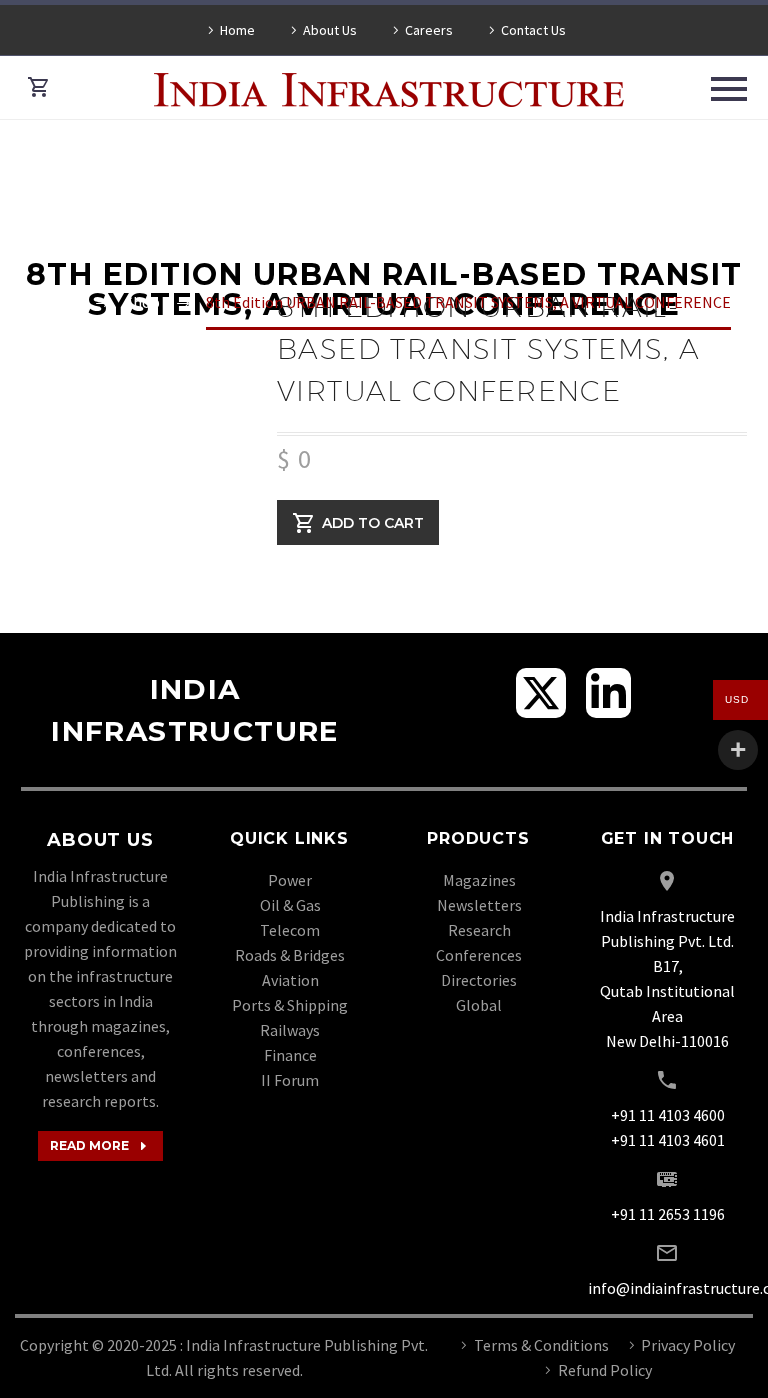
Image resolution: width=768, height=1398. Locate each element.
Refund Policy (605, 1370)
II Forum (290, 1080)
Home (237, 30)
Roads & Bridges (290, 955)
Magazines (479, 880)
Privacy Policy (688, 1345)
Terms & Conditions (541, 1345)
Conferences (479, 955)
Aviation (290, 980)
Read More (100, 1146)
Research (479, 930)
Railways (290, 1030)
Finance (290, 1055)
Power (290, 880)
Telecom (290, 930)
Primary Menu (729, 89)
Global (479, 1005)
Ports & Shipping (290, 1005)
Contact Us (533, 30)
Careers (429, 30)
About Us (330, 30)
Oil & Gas (290, 905)
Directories (479, 980)
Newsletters (479, 905)
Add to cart (373, 522)
